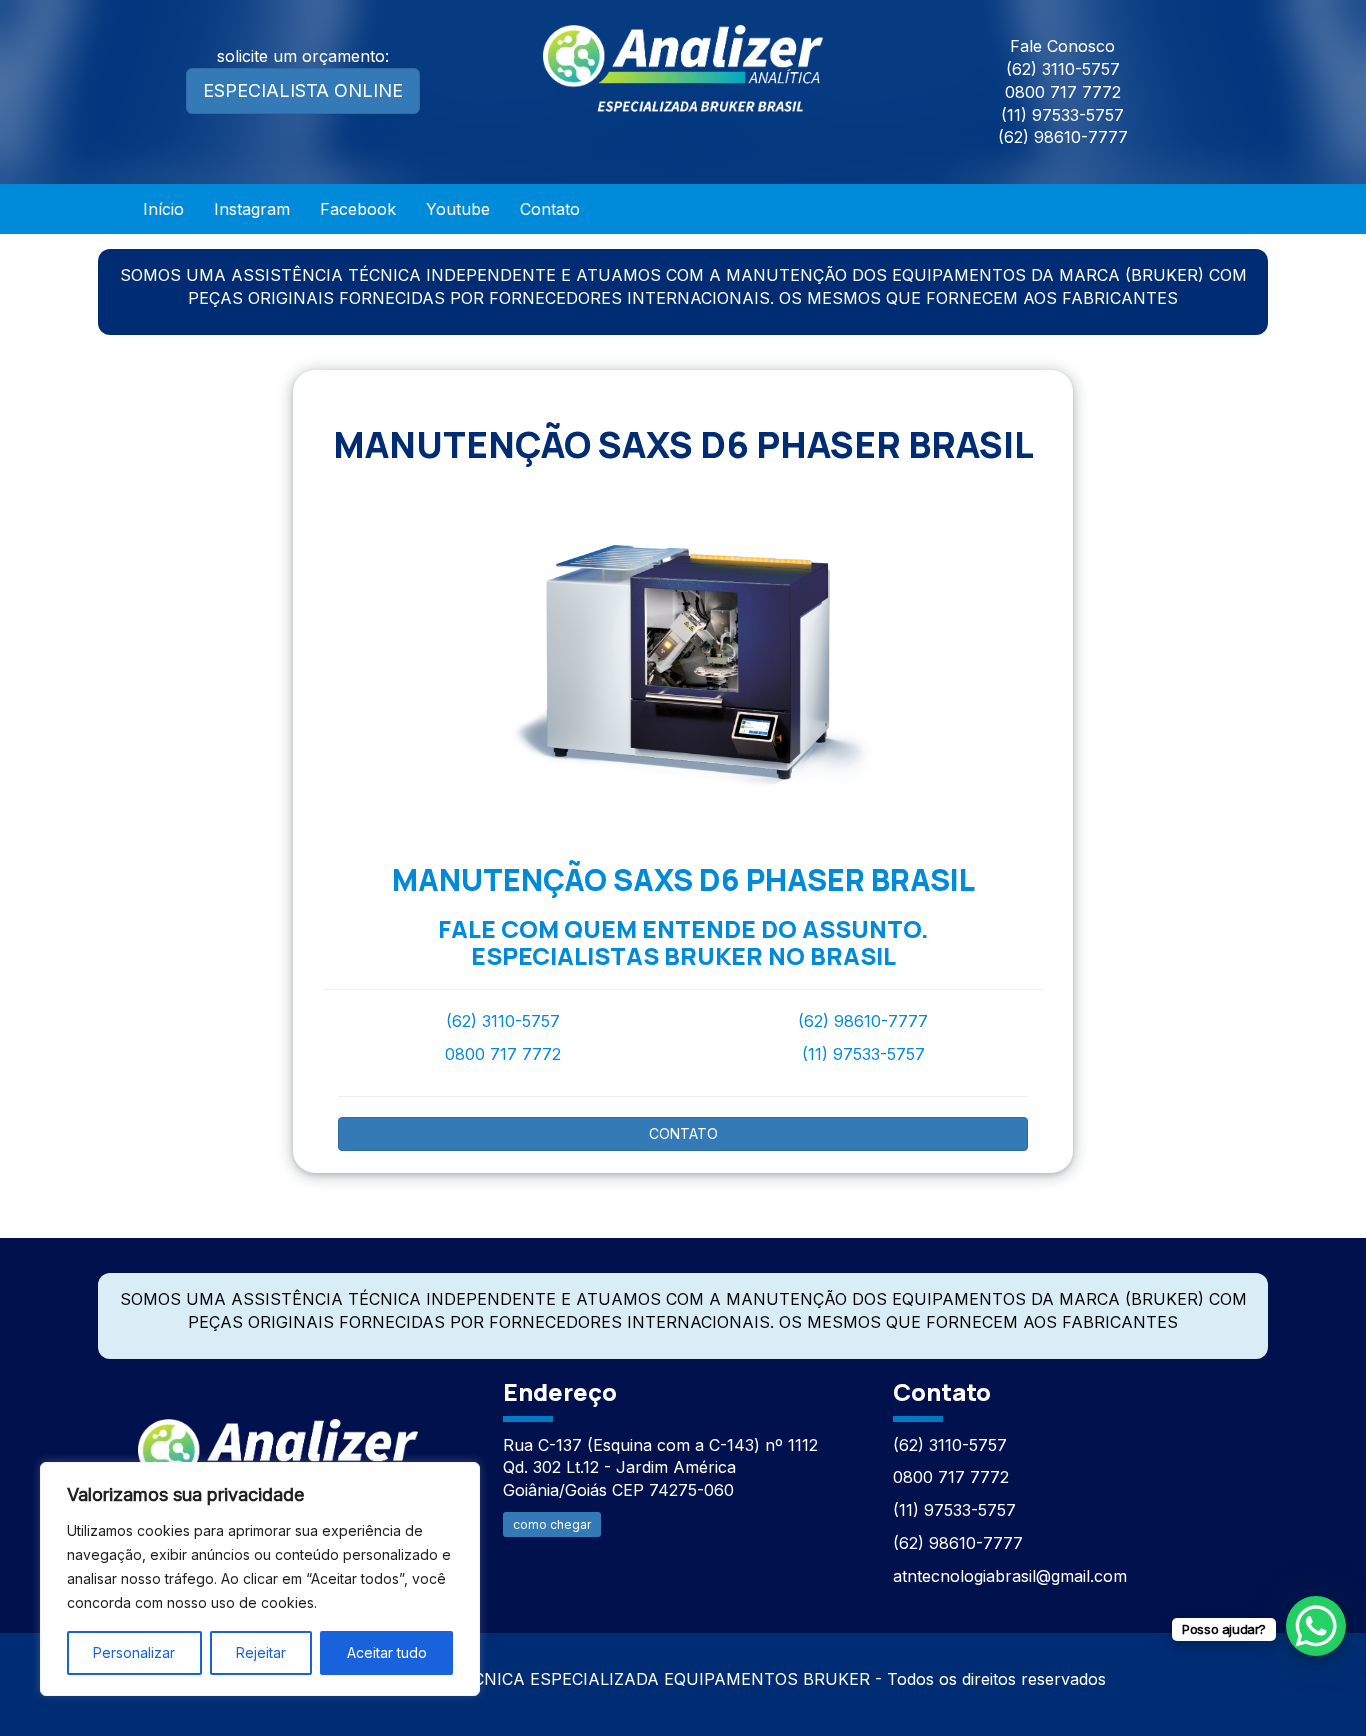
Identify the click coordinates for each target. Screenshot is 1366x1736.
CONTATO (683, 1133)
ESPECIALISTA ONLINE (303, 90)
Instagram (252, 209)
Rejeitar (261, 1652)
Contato (550, 209)
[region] (260, 1579)
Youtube (458, 209)
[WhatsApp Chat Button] (1316, 1626)
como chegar (552, 1524)
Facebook (358, 209)
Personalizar (134, 1652)
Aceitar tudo (387, 1652)
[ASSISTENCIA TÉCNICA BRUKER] (278, 1451)
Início (163, 209)
